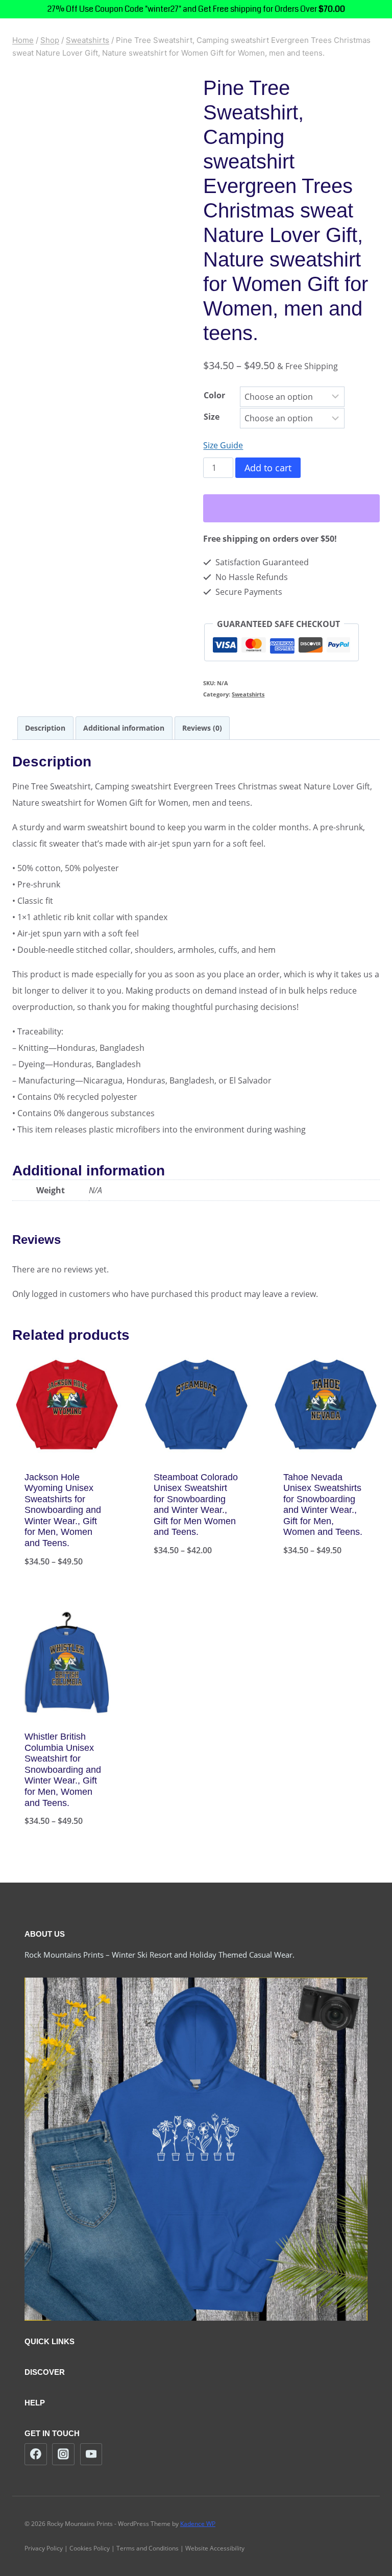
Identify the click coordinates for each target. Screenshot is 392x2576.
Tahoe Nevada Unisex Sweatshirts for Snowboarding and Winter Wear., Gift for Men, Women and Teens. (323, 1505)
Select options (196, 1584)
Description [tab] (45, 728)
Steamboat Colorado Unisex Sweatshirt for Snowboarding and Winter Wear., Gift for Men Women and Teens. (196, 1505)
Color (214, 395)
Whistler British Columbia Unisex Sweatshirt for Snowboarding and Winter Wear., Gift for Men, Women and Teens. (63, 1770)
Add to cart (268, 468)
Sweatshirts (248, 694)
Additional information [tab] (124, 728)
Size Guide (223, 445)
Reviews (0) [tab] (202, 728)
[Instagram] (63, 2454)
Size (212, 417)
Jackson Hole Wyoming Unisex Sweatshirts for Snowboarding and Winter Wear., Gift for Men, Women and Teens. (63, 1510)
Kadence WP (198, 2524)
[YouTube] (91, 2454)
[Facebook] (36, 2454)
